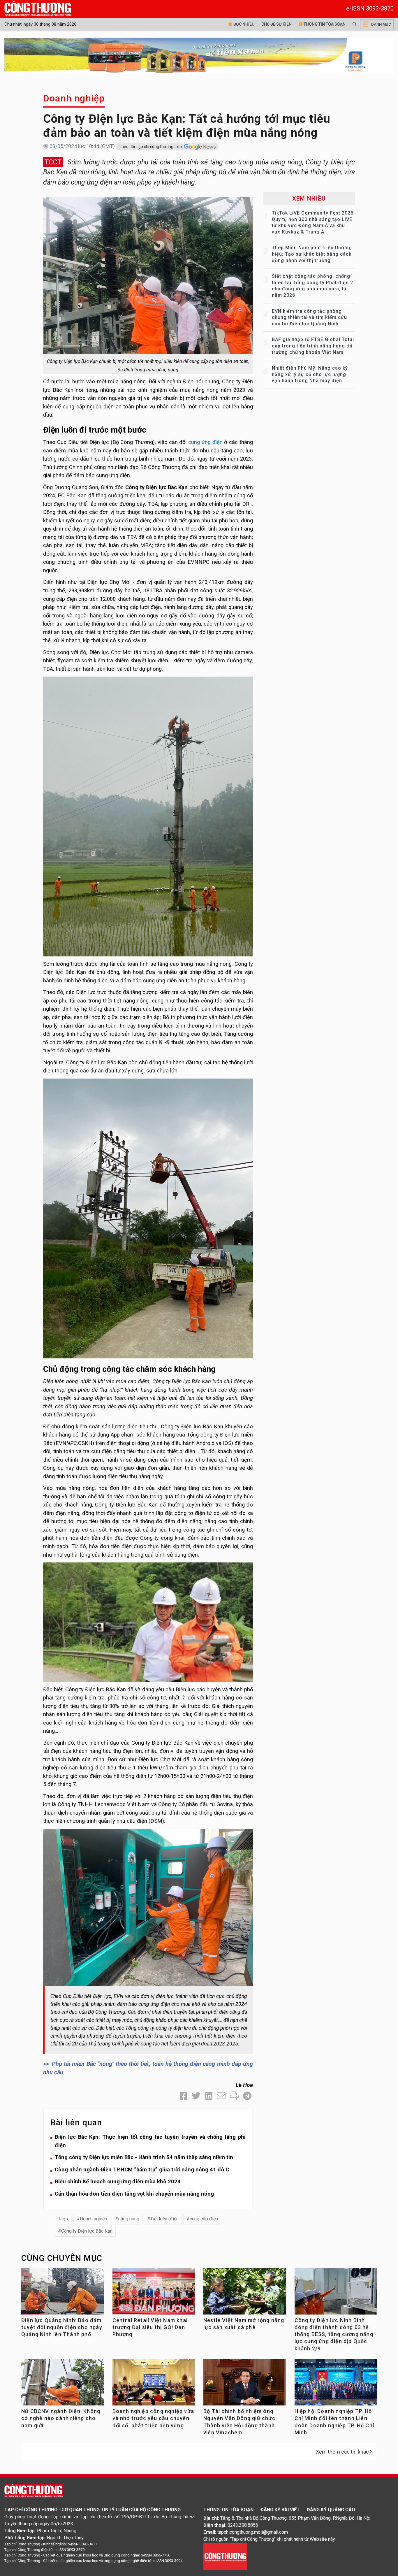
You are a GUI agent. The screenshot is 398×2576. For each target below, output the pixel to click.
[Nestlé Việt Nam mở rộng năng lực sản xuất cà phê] (245, 2294)
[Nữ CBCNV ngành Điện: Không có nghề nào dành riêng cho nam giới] (62, 2385)
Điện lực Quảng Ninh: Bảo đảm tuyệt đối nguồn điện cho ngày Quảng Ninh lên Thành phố (62, 2327)
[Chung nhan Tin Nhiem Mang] (225, 2556)
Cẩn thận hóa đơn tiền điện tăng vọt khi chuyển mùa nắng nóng (134, 2194)
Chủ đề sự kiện (277, 24)
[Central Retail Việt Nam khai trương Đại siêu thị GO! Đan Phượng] (154, 2294)
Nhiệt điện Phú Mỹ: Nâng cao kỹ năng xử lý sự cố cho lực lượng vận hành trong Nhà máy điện (310, 374)
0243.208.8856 (243, 2525)
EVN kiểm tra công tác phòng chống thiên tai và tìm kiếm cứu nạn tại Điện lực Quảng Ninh (309, 317)
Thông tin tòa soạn (324, 24)
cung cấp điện (204, 2219)
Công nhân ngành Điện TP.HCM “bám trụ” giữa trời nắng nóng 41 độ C (142, 2170)
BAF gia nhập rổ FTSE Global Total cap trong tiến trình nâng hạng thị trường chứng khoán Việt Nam (313, 346)
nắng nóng (129, 2219)
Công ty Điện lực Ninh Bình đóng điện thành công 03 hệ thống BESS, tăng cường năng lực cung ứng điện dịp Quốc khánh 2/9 (334, 2334)
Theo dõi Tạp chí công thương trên (151, 147)
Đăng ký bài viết (280, 2510)
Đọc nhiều (243, 24)
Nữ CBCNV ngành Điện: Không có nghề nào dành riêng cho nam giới (61, 2418)
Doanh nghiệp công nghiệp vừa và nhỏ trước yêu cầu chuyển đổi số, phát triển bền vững (153, 2418)
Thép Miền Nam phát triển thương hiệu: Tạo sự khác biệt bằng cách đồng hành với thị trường (312, 254)
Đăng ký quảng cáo (331, 2510)
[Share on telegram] (247, 2096)
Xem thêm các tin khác (342, 2452)
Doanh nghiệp (74, 98)
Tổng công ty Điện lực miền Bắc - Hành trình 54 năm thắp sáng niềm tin (144, 2157)
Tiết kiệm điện (164, 2219)
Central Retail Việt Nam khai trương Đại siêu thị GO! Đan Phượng (150, 2327)
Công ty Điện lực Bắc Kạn (87, 2231)
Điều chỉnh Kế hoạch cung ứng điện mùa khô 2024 (118, 2181)
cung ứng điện (205, 442)
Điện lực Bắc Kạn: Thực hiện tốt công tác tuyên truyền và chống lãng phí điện (150, 2141)
